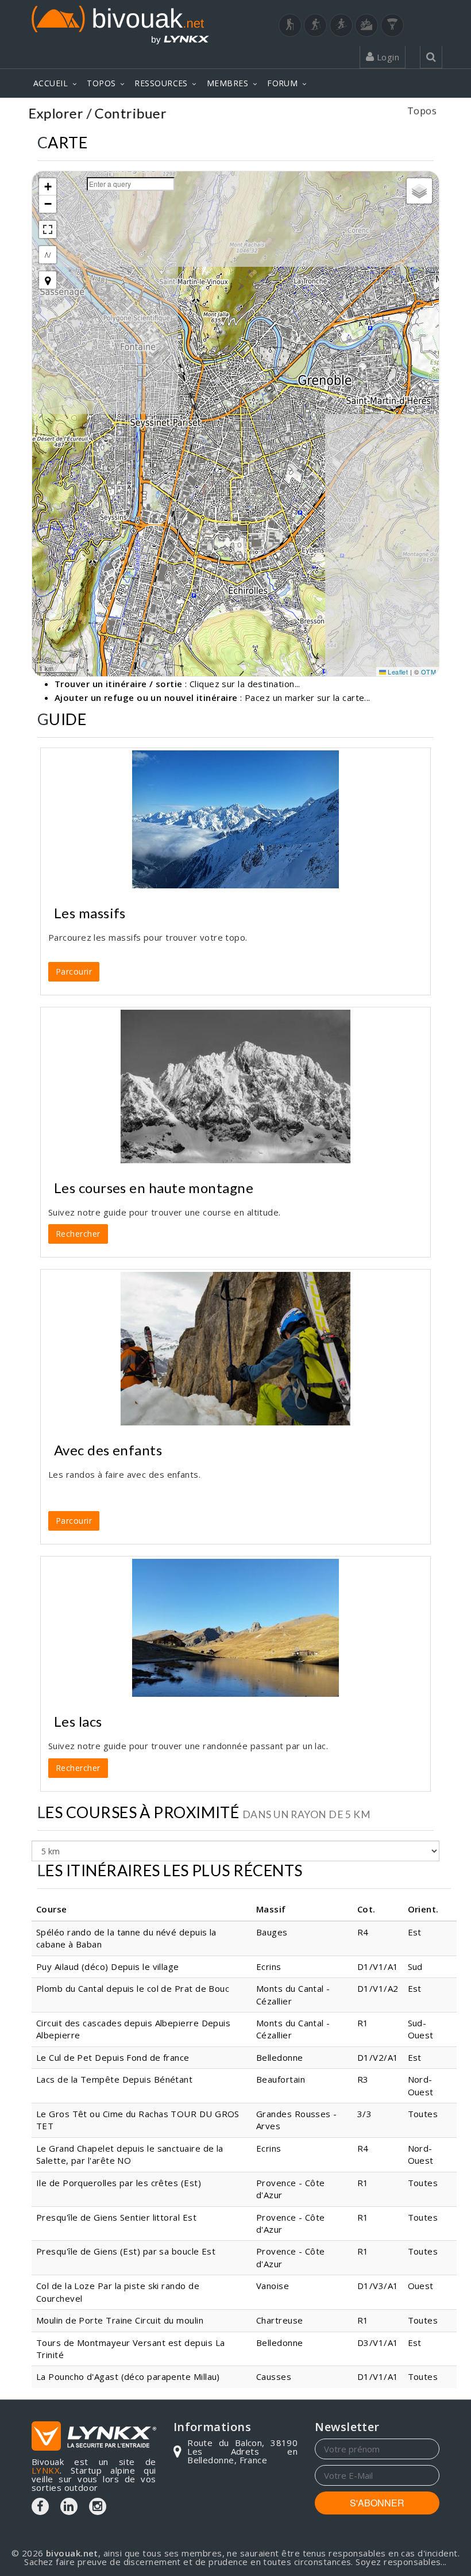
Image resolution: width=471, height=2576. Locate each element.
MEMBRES (227, 83)
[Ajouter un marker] (48, 280)
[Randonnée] (290, 25)
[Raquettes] (315, 25)
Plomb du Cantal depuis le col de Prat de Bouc (133, 1988)
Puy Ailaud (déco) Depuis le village (108, 1966)
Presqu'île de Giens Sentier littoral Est (116, 2217)
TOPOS (101, 83)
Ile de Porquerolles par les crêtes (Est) (119, 2183)
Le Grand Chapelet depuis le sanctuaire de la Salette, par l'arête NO (130, 2154)
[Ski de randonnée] (341, 25)
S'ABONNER (377, 2503)
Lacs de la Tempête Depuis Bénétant (114, 2079)
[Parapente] (392, 25)
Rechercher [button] (78, 1234)
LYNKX (46, 2470)
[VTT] (366, 25)
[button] (48, 187)
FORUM (282, 83)
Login (387, 57)
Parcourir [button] (74, 971)
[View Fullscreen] (48, 229)
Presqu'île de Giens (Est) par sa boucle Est (126, 2251)
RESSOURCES (161, 83)
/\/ (48, 254)
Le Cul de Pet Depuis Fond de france (113, 2057)
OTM (428, 672)
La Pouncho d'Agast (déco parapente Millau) (128, 2376)
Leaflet (397, 672)
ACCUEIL (51, 83)
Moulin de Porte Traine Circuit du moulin (120, 2320)
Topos (422, 115)
